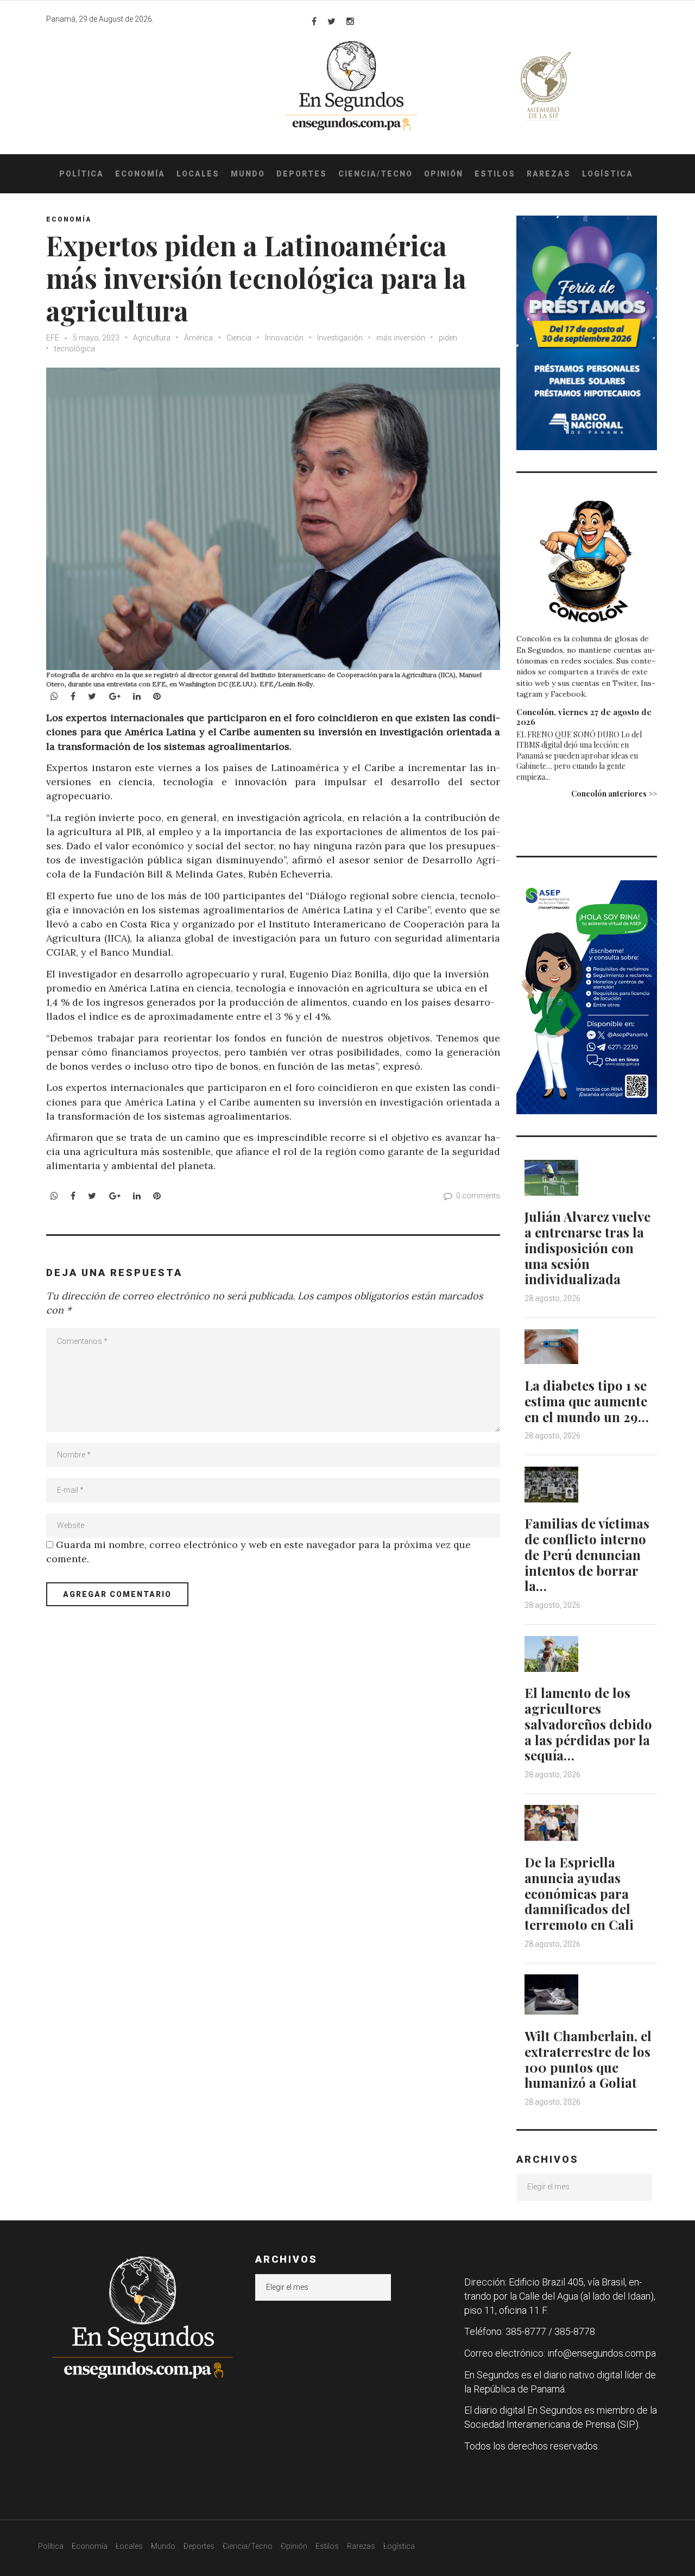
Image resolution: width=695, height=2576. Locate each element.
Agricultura (152, 338)
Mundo (248, 174)
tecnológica (75, 349)
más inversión (401, 338)
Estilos (495, 174)
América (198, 338)
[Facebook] (314, 21)
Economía (140, 174)
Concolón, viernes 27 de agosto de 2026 (584, 717)
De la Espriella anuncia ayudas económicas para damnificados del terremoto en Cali (579, 1893)
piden (448, 338)
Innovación (284, 338)
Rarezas (549, 174)
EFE (53, 338)
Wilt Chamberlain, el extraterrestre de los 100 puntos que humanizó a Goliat (588, 2059)
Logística (608, 174)
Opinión (444, 174)
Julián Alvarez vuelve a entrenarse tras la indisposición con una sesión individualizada (587, 1248)
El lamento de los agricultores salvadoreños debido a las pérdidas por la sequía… (588, 1724)
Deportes (302, 174)
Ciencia (239, 338)
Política (81, 174)
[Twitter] (331, 21)
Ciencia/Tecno (375, 174)
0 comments (478, 1196)
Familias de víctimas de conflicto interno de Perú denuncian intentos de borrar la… (587, 1554)
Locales (198, 174)
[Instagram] (350, 21)
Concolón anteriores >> (614, 794)
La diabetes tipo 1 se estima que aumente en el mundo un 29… (587, 1401)
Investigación (340, 338)
